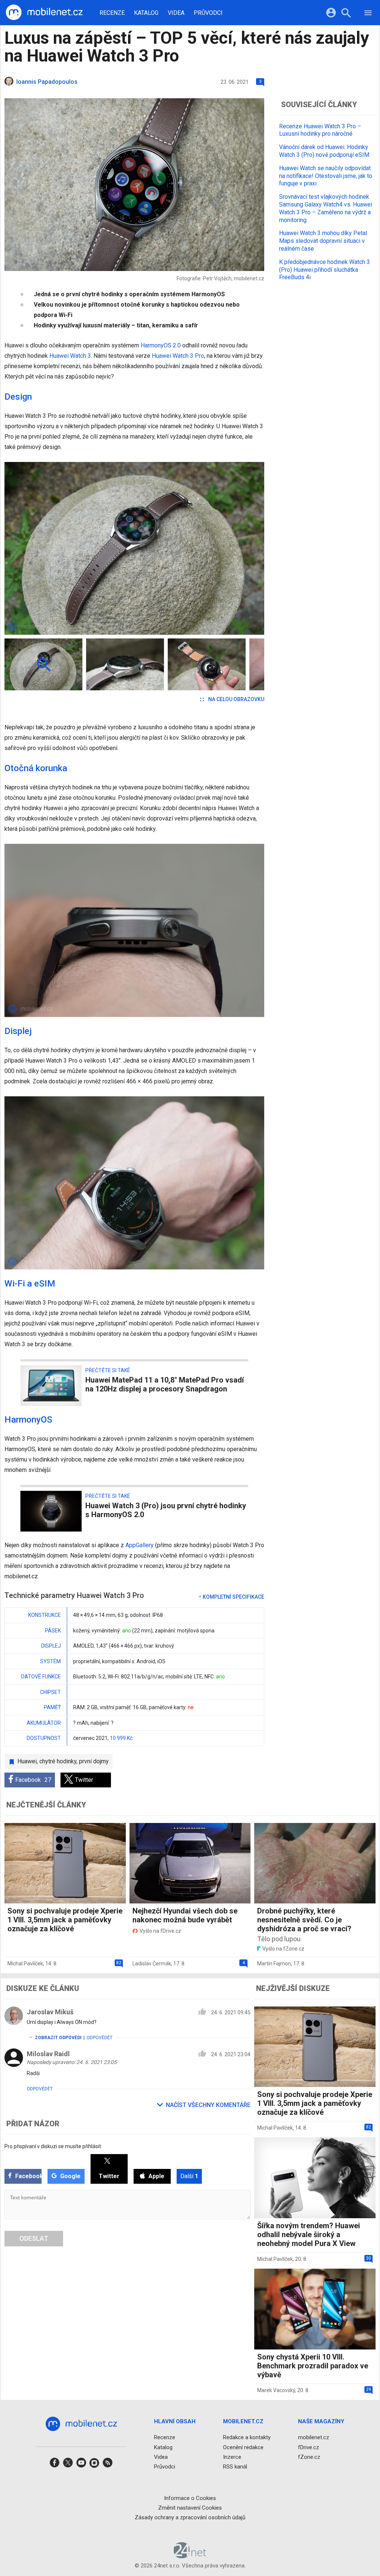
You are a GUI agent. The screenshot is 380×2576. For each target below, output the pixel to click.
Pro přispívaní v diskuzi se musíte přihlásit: (53, 2146)
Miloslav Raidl (48, 2054)
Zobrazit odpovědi (58, 2038)
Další (189, 2176)
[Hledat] (346, 14)
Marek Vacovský (276, 2390)
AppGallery (140, 1545)
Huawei (27, 1761)
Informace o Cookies (190, 2498)
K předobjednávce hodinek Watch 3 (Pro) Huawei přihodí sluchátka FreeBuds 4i (325, 270)
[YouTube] (81, 2465)
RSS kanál (235, 2467)
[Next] (235, 548)
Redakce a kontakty (247, 2437)
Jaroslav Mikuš (50, 2012)
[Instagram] (94, 2465)
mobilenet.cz (314, 2437)
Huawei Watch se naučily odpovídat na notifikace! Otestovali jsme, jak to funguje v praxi (326, 176)
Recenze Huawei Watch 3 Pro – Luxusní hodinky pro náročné (320, 130)
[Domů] (44, 13)
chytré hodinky (58, 1761)
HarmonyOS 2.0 (161, 345)
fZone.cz (309, 2457)
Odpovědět (99, 2038)
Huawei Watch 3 (70, 356)
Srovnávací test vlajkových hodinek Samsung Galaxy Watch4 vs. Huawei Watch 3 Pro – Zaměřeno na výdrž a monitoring (326, 208)
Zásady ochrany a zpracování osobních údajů (190, 2517)
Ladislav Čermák (152, 1964)
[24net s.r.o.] (190, 2556)
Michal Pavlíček (25, 1964)
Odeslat (34, 2238)
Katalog (146, 13)
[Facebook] (55, 2465)
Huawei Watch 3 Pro (178, 356)
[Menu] (368, 14)
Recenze (112, 13)
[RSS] (108, 2465)
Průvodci (208, 13)
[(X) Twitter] (68, 2465)
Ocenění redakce (243, 2447)
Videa (176, 13)
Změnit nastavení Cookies (190, 2508)
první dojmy (94, 1761)
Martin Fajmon (274, 1964)
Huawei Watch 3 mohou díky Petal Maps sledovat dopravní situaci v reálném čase (323, 241)
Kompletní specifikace (233, 1597)
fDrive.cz (309, 2447)
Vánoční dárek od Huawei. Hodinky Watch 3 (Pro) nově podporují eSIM (324, 151)
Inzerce (232, 2457)
